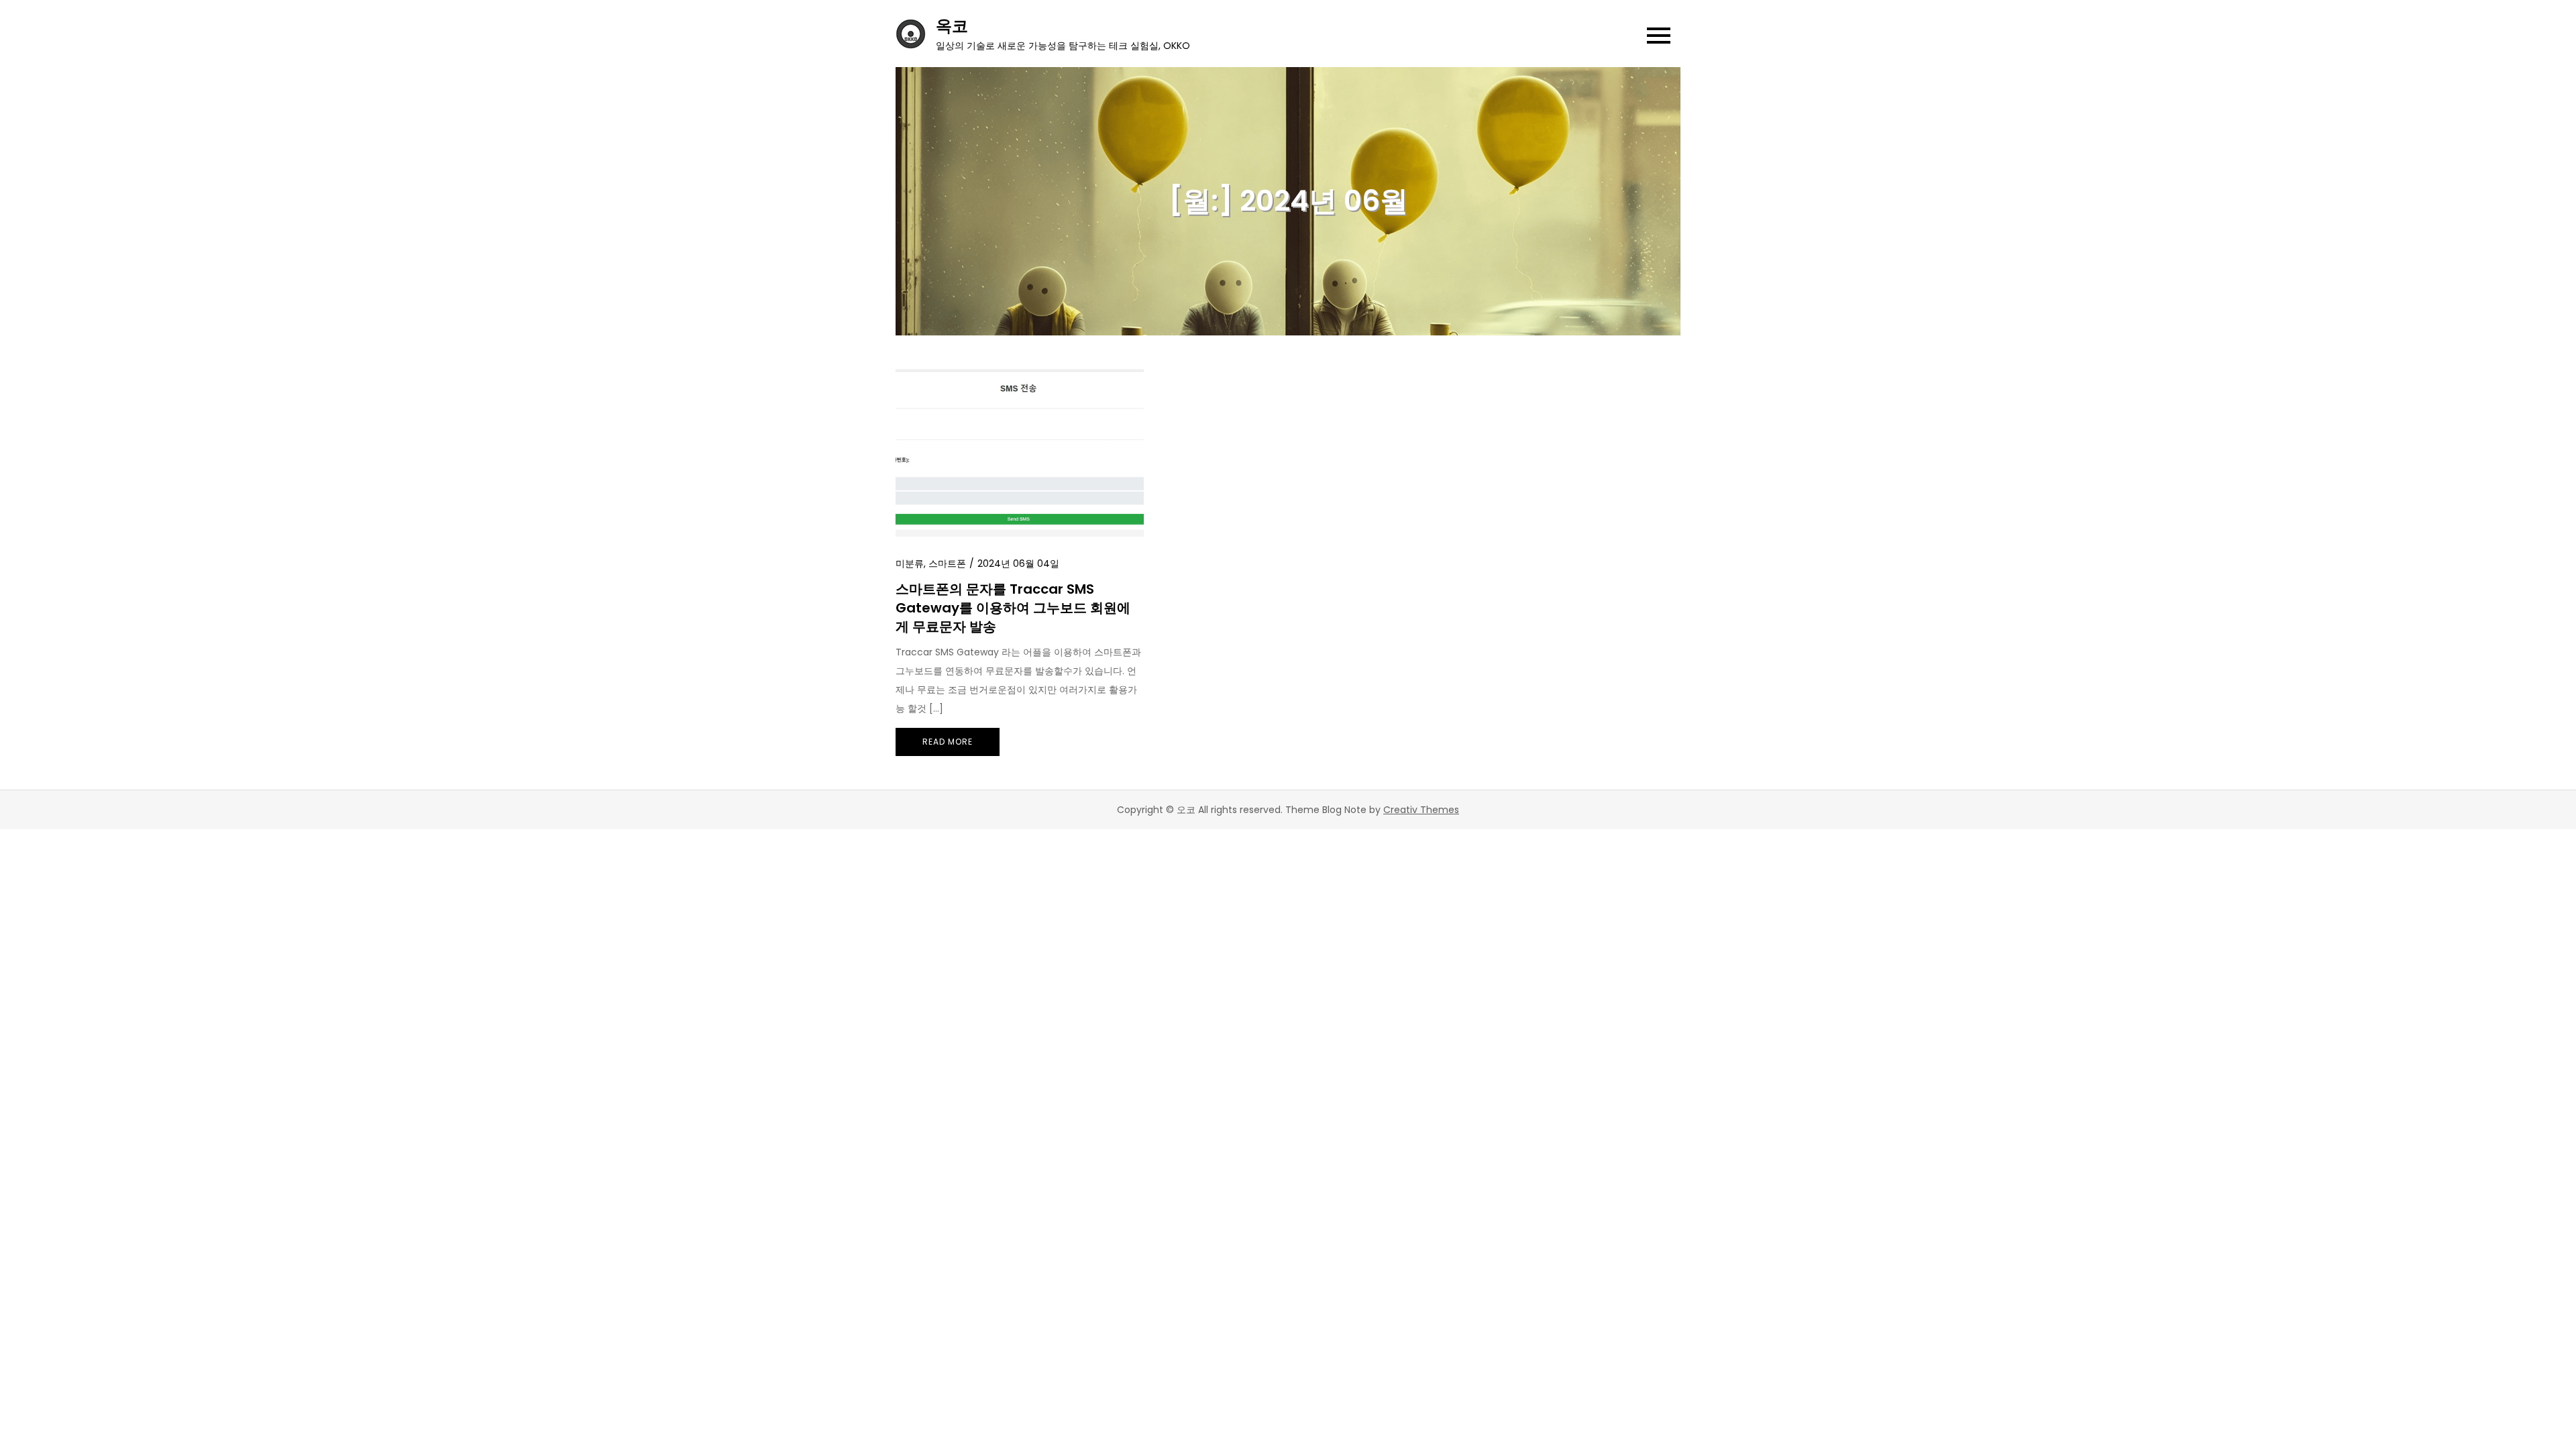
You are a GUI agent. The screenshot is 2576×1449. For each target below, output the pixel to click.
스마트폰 (947, 563)
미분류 (910, 563)
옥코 (952, 26)
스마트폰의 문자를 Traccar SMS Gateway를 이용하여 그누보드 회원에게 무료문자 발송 (1013, 608)
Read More (948, 742)
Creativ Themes (1421, 810)
